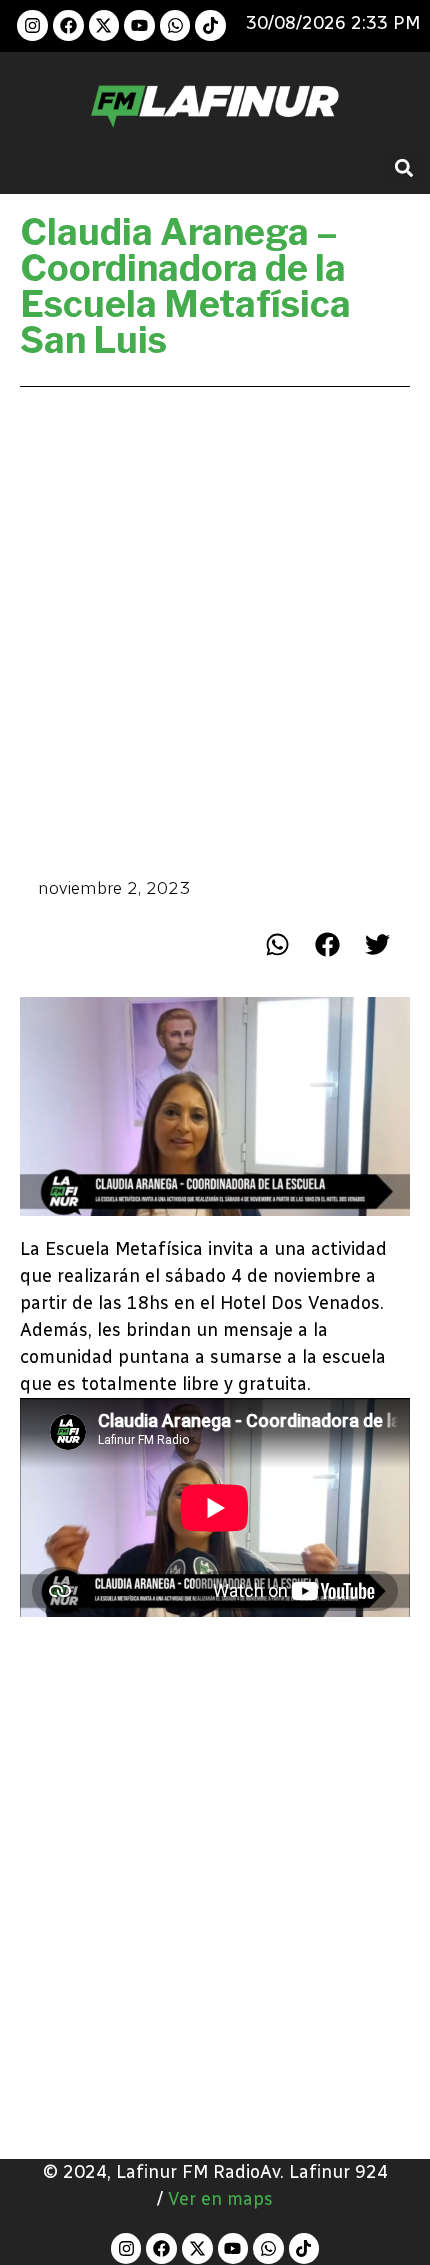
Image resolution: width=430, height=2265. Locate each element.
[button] (403, 167)
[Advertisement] (215, 630)
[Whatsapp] (175, 25)
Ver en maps (220, 2199)
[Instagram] (32, 25)
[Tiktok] (210, 25)
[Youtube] (139, 25)
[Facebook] (68, 25)
